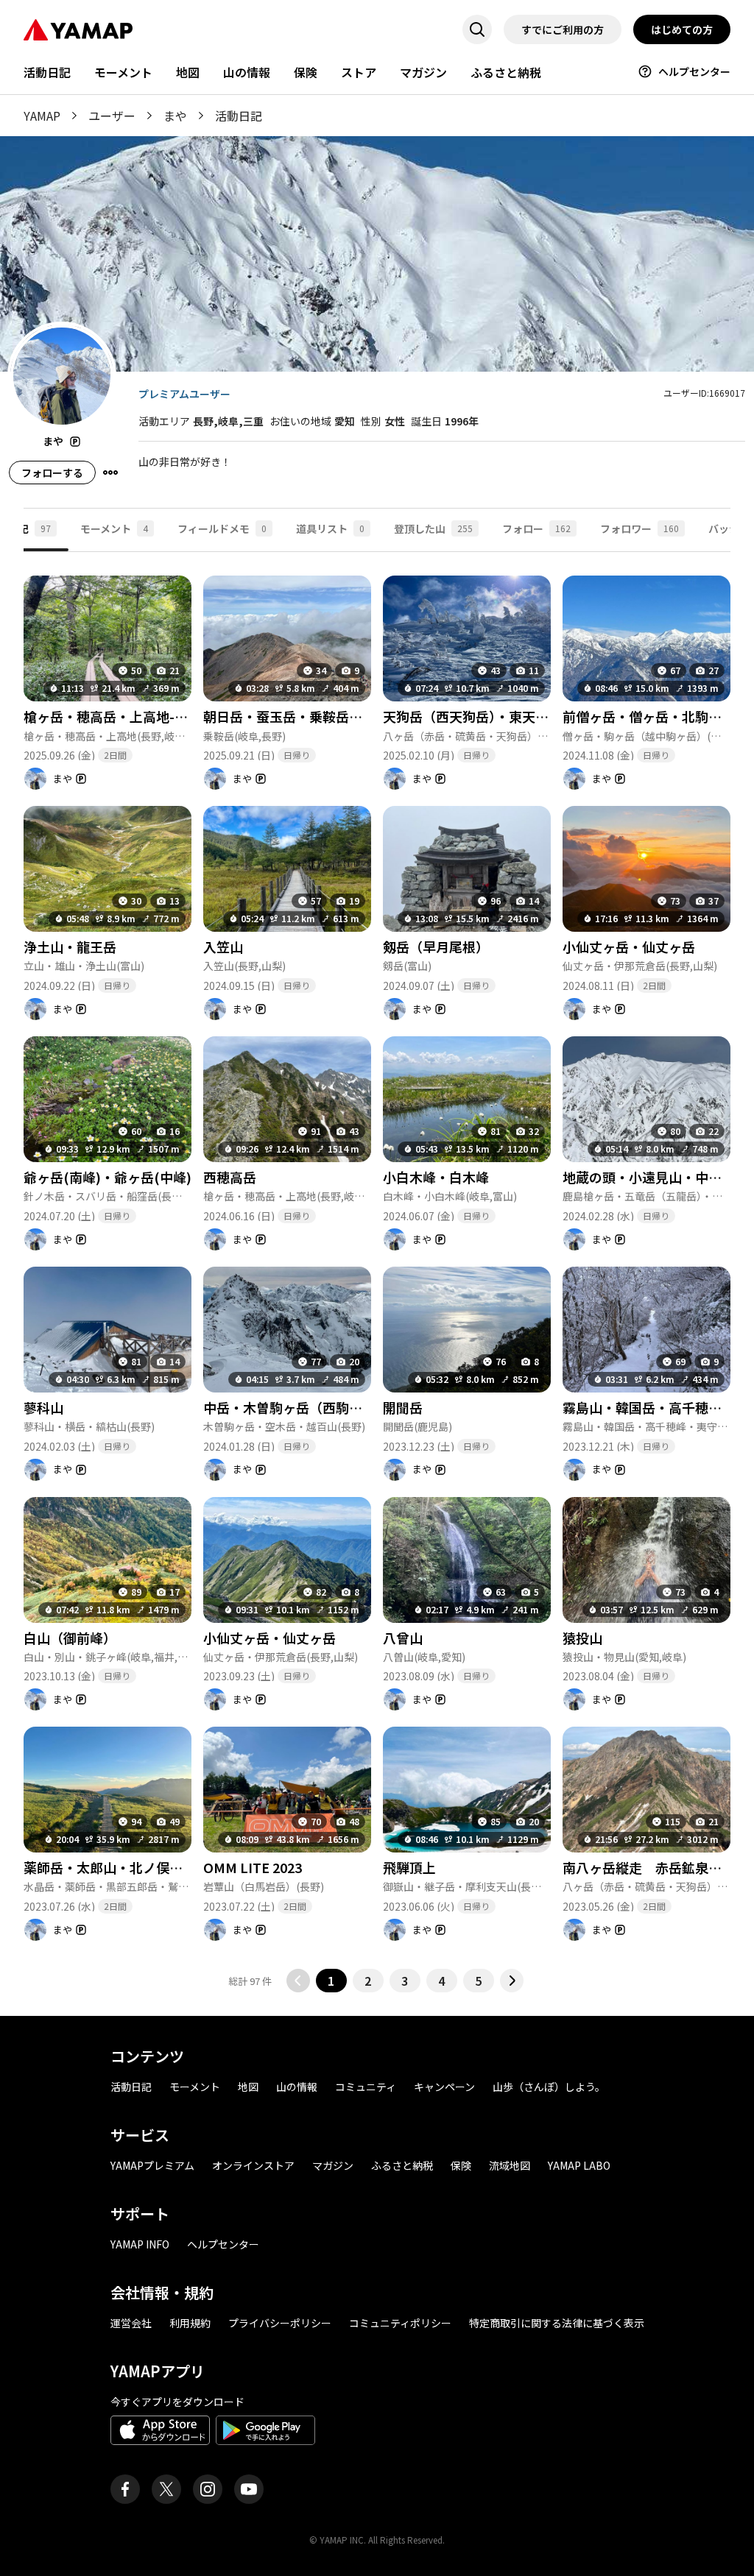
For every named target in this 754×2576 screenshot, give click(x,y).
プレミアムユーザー (184, 394)
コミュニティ (366, 2087)
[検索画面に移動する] (477, 29)
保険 (306, 72)
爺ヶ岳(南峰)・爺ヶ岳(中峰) (108, 1177)
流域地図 (510, 2165)
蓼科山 (43, 1407)
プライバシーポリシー (280, 2323)
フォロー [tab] (536, 528)
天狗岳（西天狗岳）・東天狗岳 (472, 716)
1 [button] (331, 1981)
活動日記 (47, 72)
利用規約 (190, 2323)
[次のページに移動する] (512, 1981)
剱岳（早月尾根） (436, 946)
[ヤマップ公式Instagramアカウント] (208, 2489)
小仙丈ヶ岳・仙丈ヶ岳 (629, 946)
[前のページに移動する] (298, 1981)
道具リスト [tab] (330, 528)
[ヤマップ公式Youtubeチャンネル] (249, 2489)
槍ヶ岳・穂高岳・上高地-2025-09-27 (134, 716)
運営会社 (131, 2323)
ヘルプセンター (694, 71)
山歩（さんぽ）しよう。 (549, 2087)
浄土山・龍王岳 (70, 946)
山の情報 (247, 72)
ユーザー (112, 116)
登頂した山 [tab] (433, 528)
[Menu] (110, 473)
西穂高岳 (230, 1177)
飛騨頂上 (409, 1867)
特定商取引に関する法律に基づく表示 (557, 2323)
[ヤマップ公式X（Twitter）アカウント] (166, 2489)
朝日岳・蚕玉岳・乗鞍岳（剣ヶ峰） (309, 716)
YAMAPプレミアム (152, 2165)
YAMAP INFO (140, 2244)
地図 (188, 72)
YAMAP (42, 116)
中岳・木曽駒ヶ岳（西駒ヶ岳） (296, 1407)
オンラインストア (253, 2165)
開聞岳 (403, 1407)
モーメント (123, 72)
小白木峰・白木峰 (436, 1177)
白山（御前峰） (70, 1638)
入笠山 (223, 946)
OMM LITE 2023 (253, 1867)
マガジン (423, 72)
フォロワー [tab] (640, 528)
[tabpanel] (377, 1272)
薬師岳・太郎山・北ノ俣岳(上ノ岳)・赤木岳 (155, 1867)
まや (175, 116)
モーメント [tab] (114, 528)
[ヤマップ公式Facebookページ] (125, 2489)
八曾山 (403, 1638)
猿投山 (582, 1638)
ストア (359, 72)
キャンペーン (444, 2087)
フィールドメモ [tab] (222, 528)
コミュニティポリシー (400, 2323)
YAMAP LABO (579, 2165)
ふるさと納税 (506, 72)
